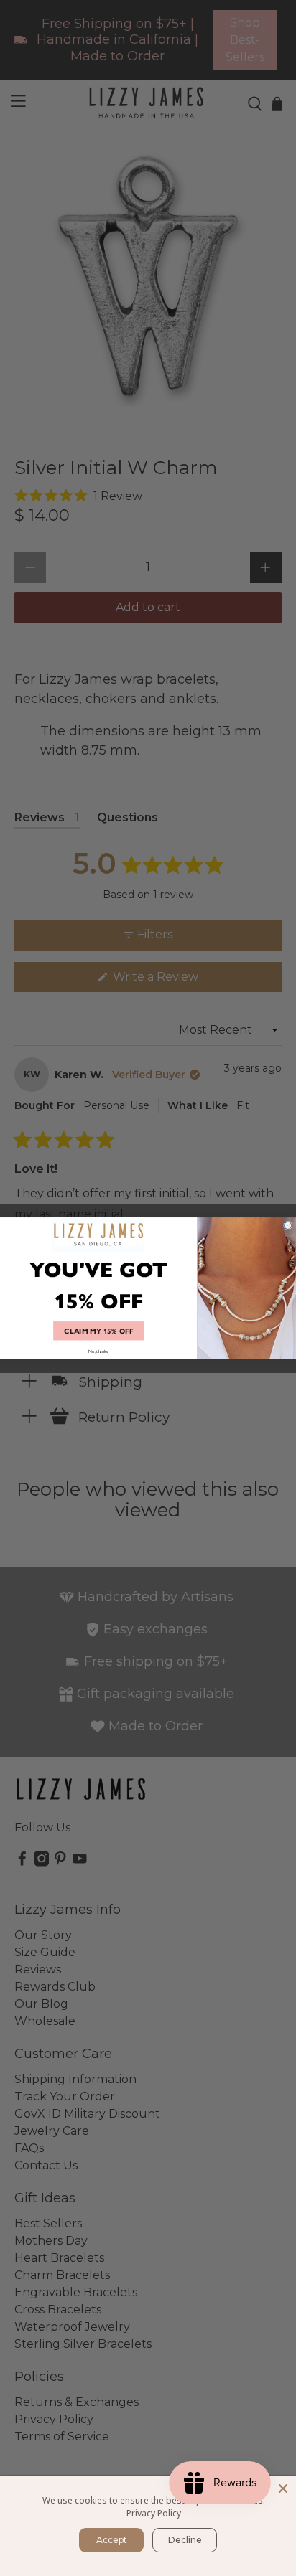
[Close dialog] (288, 1225)
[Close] (283, 2488)
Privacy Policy (154, 2513)
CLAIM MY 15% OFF (98, 1331)
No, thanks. (98, 1350)
